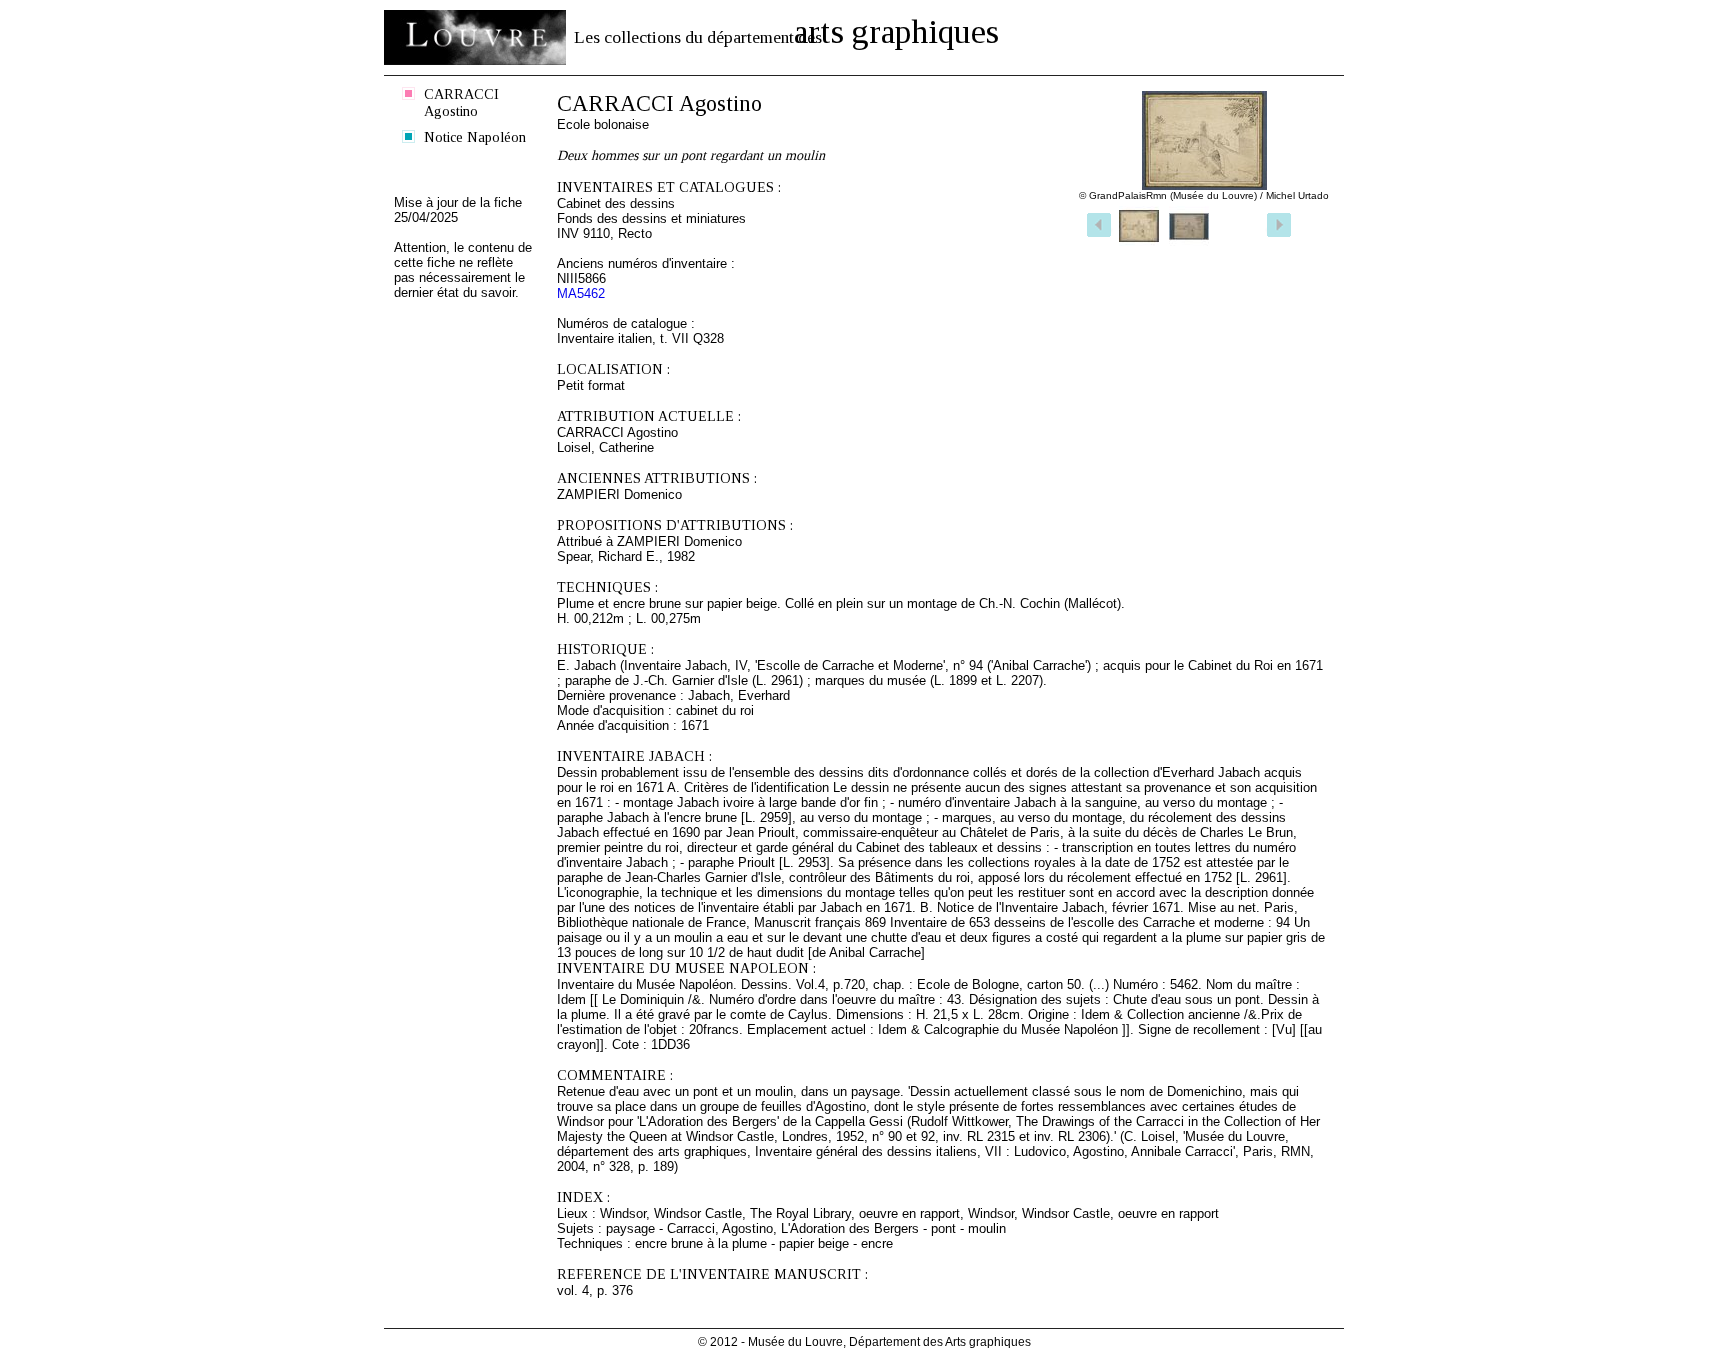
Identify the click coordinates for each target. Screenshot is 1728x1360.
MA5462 (581, 293)
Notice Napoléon (475, 137)
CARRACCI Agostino (461, 102)
